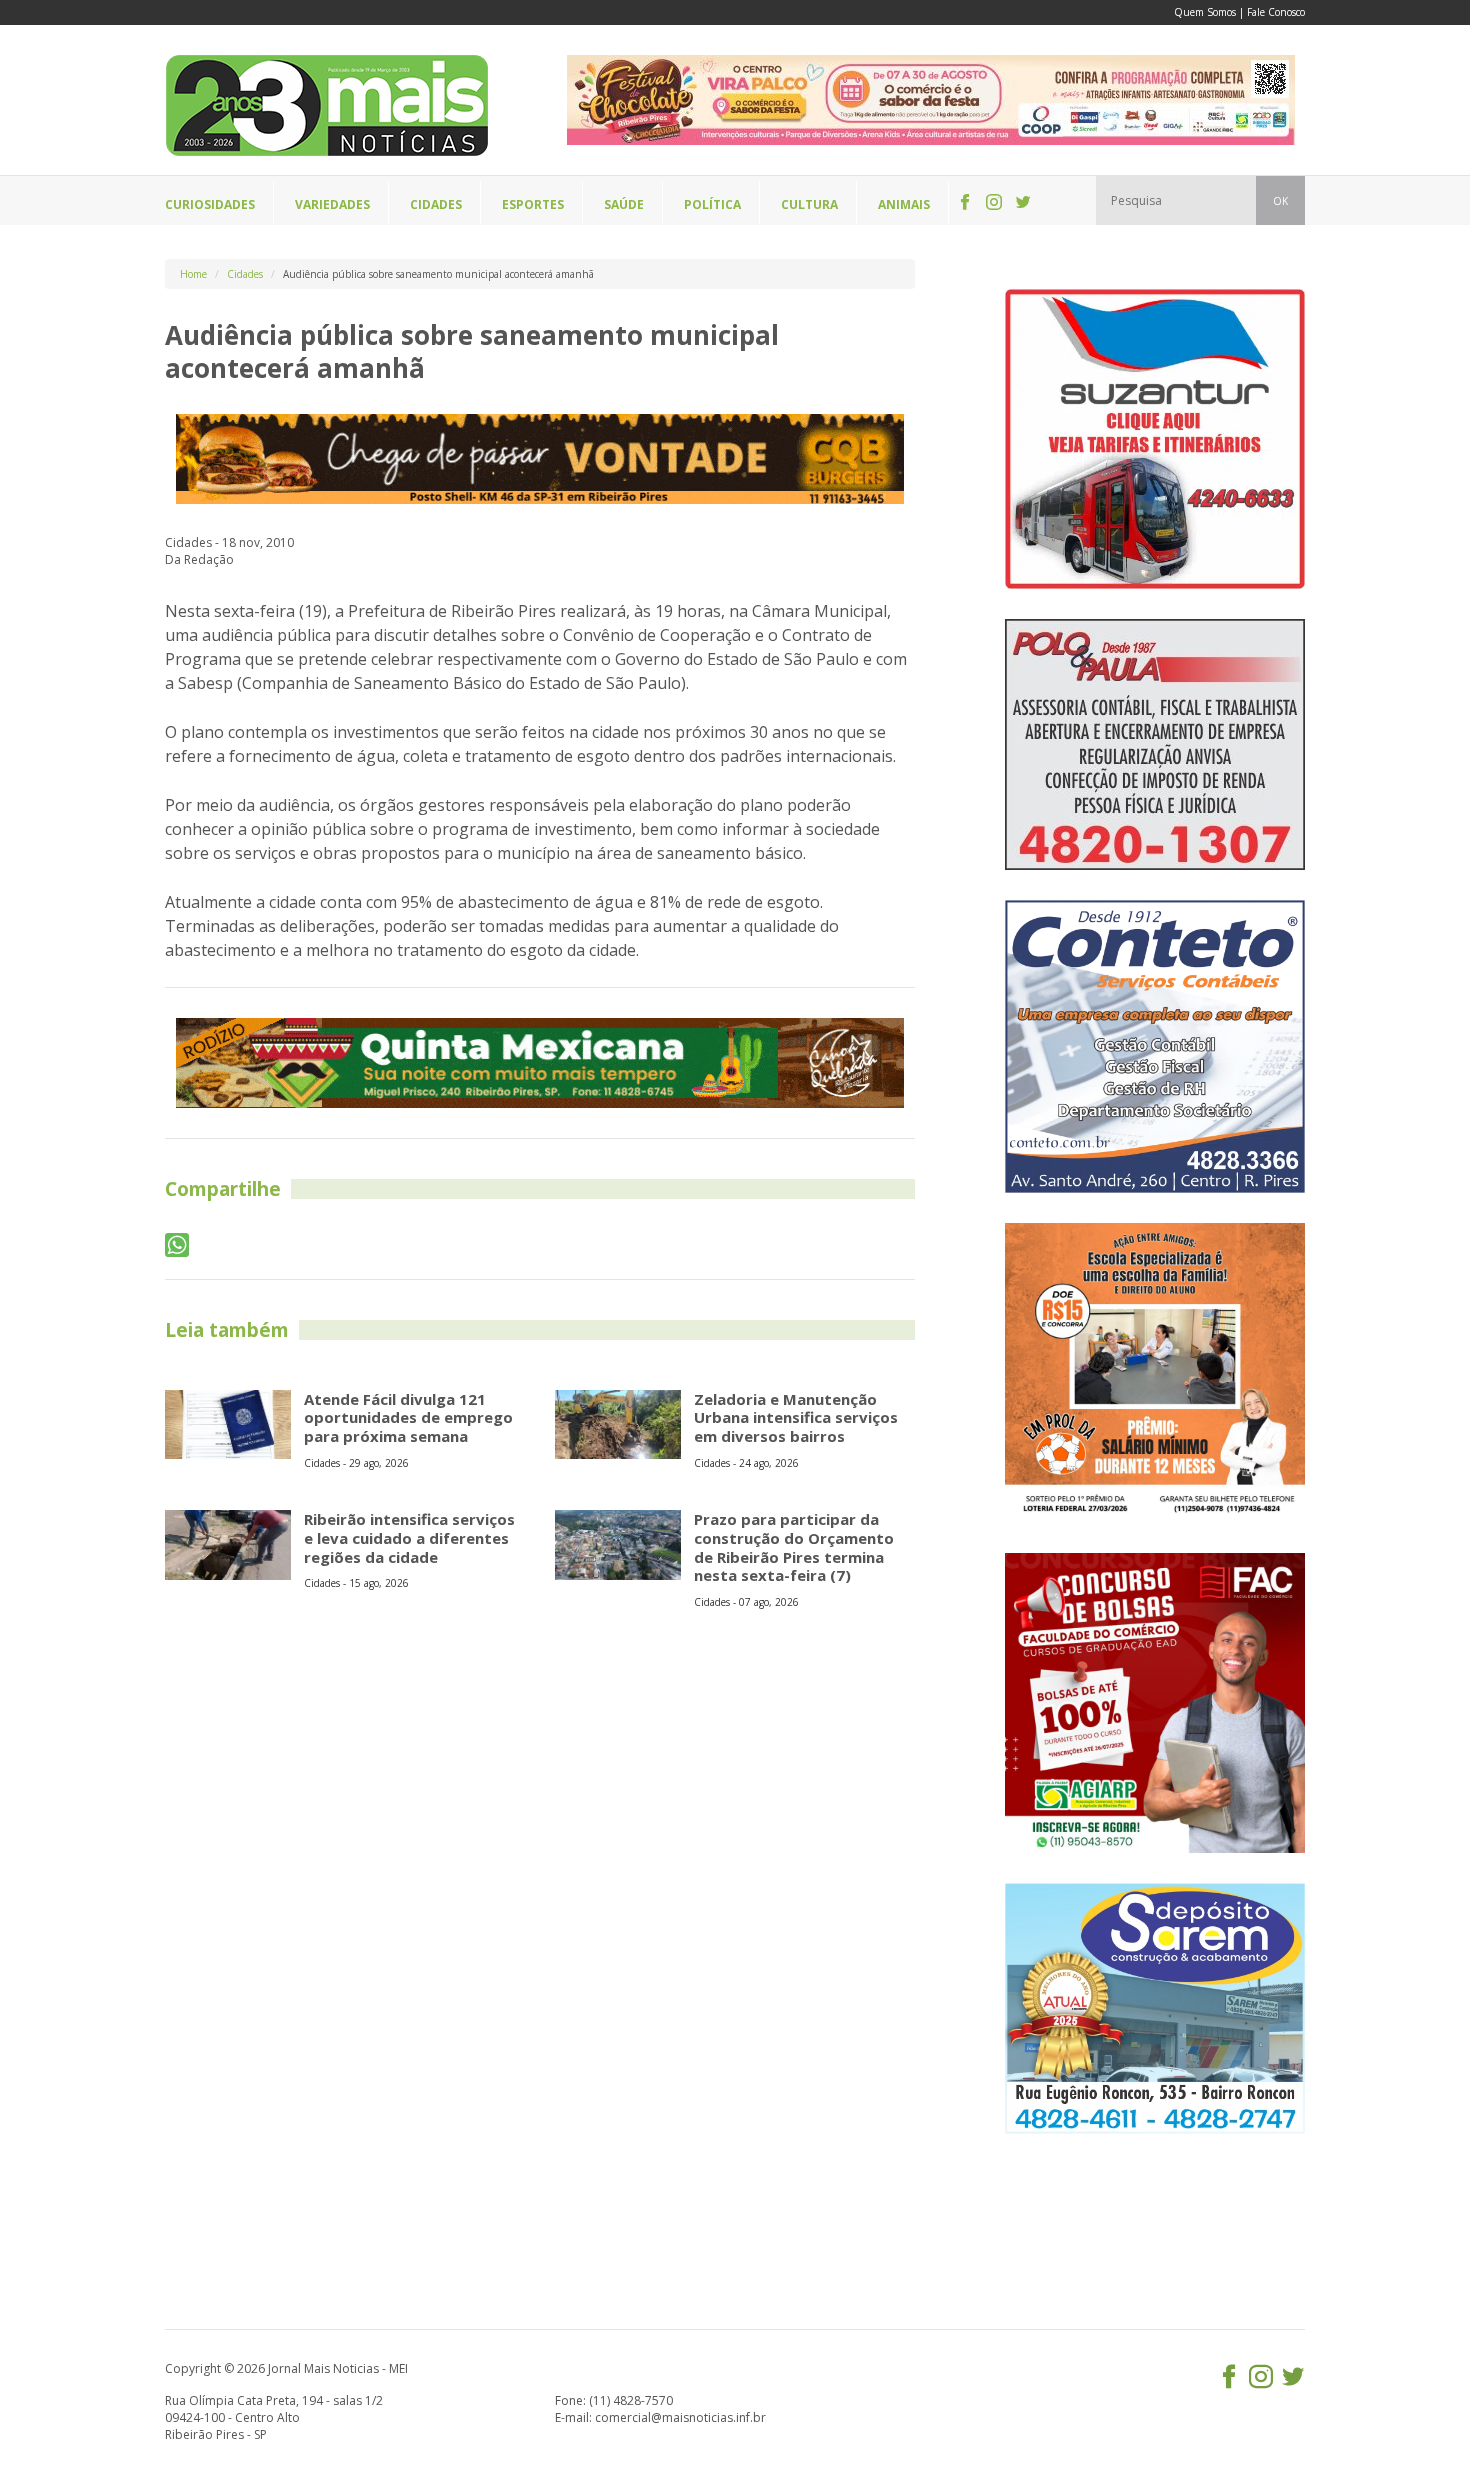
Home (193, 274)
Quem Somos (1205, 12)
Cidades (245, 274)
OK (1280, 201)
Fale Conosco (1276, 12)
